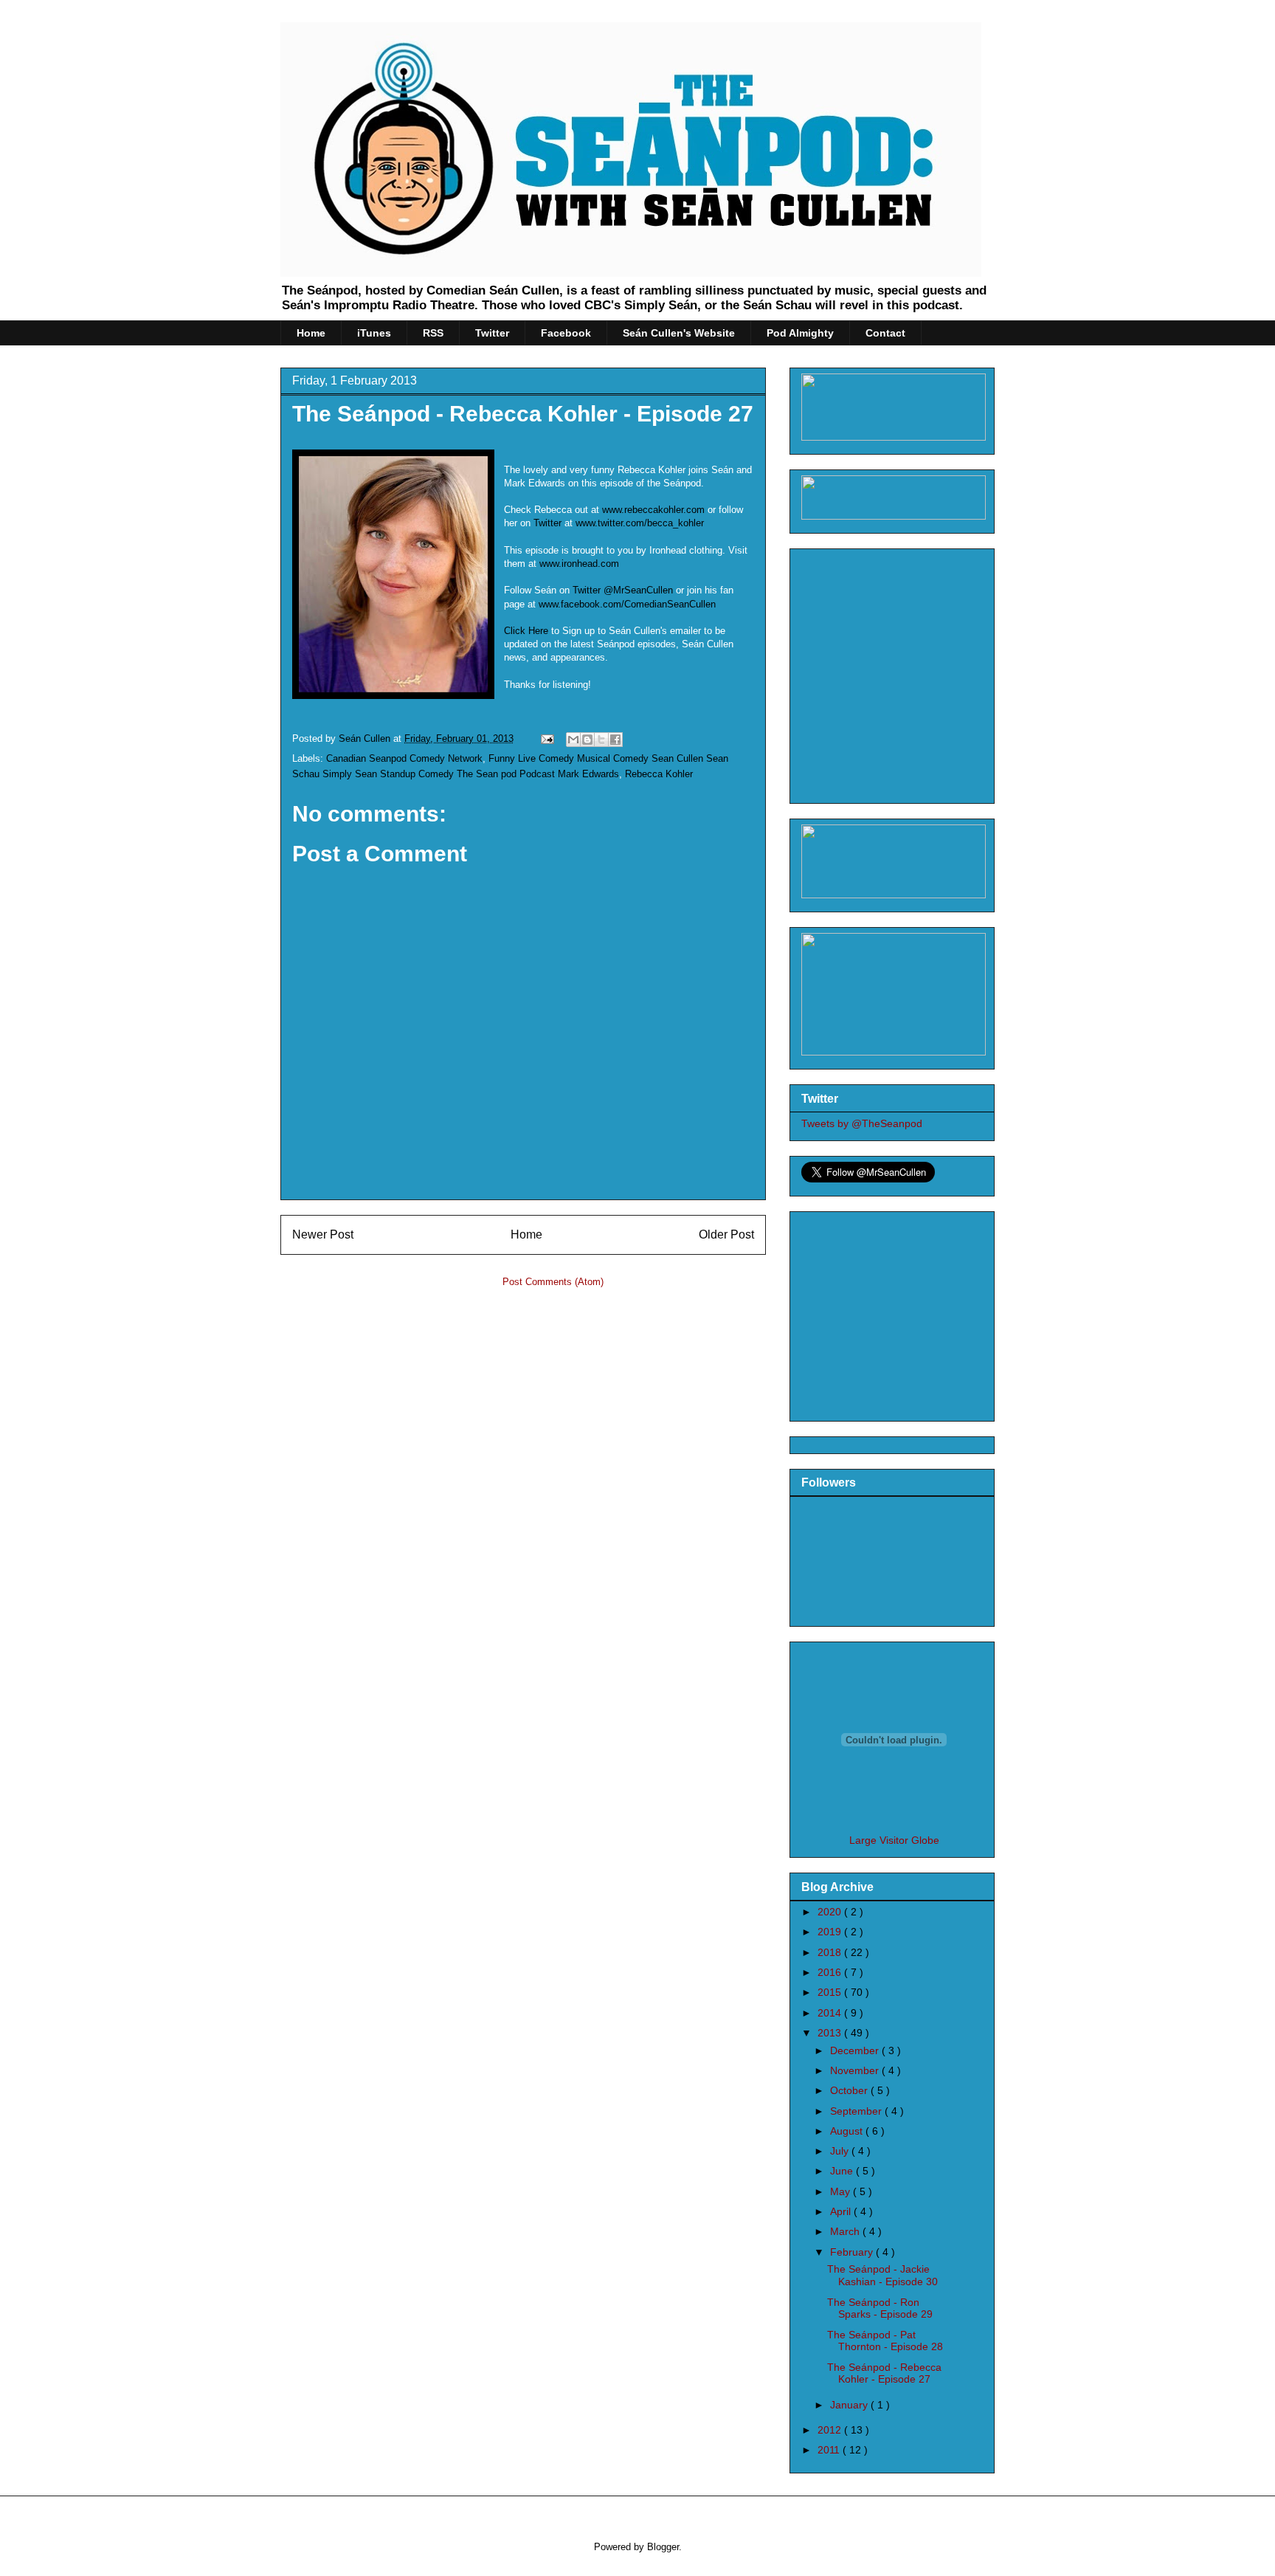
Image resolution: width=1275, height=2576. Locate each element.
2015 (831, 1992)
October (850, 2090)
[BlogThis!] (587, 740)
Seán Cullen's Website (679, 333)
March (846, 2231)
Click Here (526, 631)
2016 (831, 1972)
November (856, 2070)
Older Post (726, 1234)
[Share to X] (601, 740)
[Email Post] (546, 738)
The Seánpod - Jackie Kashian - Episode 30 (882, 2275)
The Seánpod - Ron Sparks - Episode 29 (880, 2308)
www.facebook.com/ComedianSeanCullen (627, 604)
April (842, 2211)
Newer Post (323, 1234)
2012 (831, 2430)
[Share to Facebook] (615, 740)
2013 (831, 2033)
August (848, 2131)
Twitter (492, 333)
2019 (831, 1932)
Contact (885, 333)
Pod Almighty (800, 333)
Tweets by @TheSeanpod (862, 1123)
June (843, 2171)
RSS (433, 333)
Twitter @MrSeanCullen (623, 590)
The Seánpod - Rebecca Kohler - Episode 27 (523, 414)
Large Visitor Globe (894, 1840)
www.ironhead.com (579, 564)
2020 (831, 1912)
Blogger (663, 2547)
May (842, 2191)
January (850, 2405)
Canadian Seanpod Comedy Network (404, 758)
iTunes (374, 333)
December (856, 2050)
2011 (830, 2450)
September (857, 2111)
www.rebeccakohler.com (653, 510)
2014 (831, 2013)
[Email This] (573, 740)
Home (311, 333)
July (841, 2151)
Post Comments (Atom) (553, 1282)
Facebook (566, 333)
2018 (831, 1952)
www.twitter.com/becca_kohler (640, 523)
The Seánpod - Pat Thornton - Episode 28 (885, 2341)
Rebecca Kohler (659, 774)
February (853, 2252)
